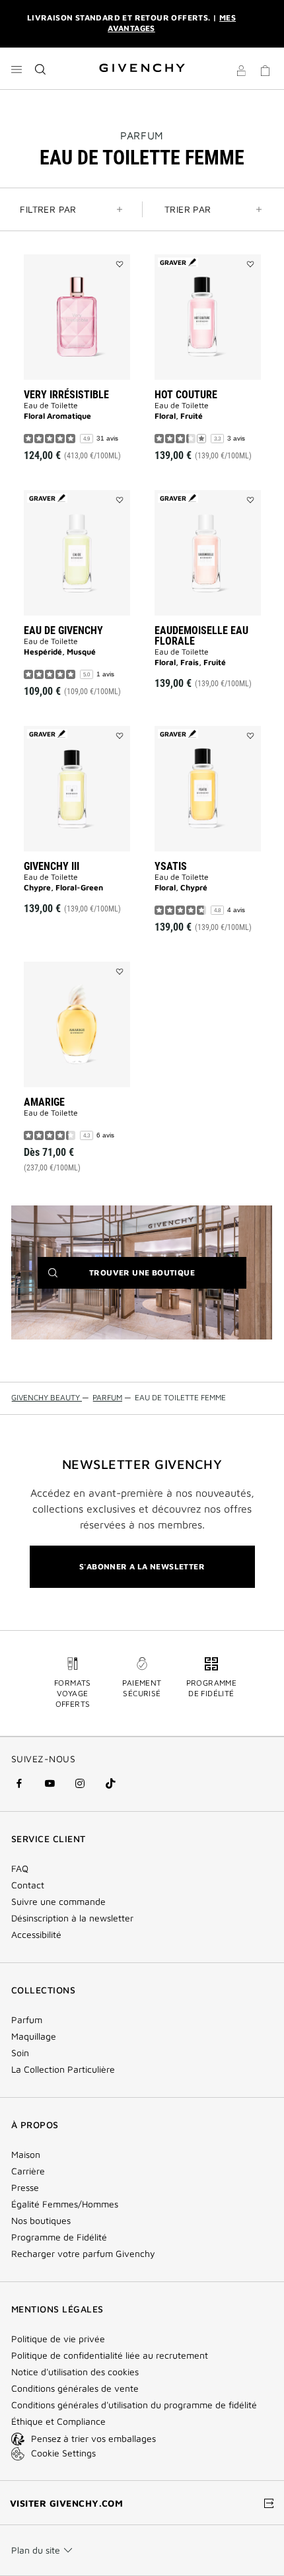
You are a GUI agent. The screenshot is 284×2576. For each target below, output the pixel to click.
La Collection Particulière (63, 2069)
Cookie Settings (63, 2453)
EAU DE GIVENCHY (63, 630)
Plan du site (36, 2550)
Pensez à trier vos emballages (93, 2438)
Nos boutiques (41, 2221)
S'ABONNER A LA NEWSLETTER (142, 1566)
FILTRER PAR (48, 209)
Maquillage (34, 2036)
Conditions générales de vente (75, 2388)
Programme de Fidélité (59, 2237)
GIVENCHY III (52, 866)
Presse (25, 2188)
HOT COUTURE (186, 395)
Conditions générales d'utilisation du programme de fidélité (134, 2405)
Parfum (142, 135)
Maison (26, 2155)
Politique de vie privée (58, 2339)
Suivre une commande (58, 1902)
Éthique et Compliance (58, 2421)
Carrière (28, 2171)
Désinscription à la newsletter (72, 1918)
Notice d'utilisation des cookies (75, 2372)
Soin (20, 2053)
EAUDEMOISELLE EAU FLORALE (201, 636)
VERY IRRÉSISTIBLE (66, 395)
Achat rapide (84, 430)
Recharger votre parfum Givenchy (83, 2254)
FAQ (20, 1869)
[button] (241, 73)
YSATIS (171, 866)
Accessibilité (36, 1935)
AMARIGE (44, 1102)
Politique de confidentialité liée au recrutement (110, 2355)
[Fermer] (265, 24)
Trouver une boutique (162, 1278)
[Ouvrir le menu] (17, 69)
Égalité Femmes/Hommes (65, 2204)
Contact (28, 1885)
